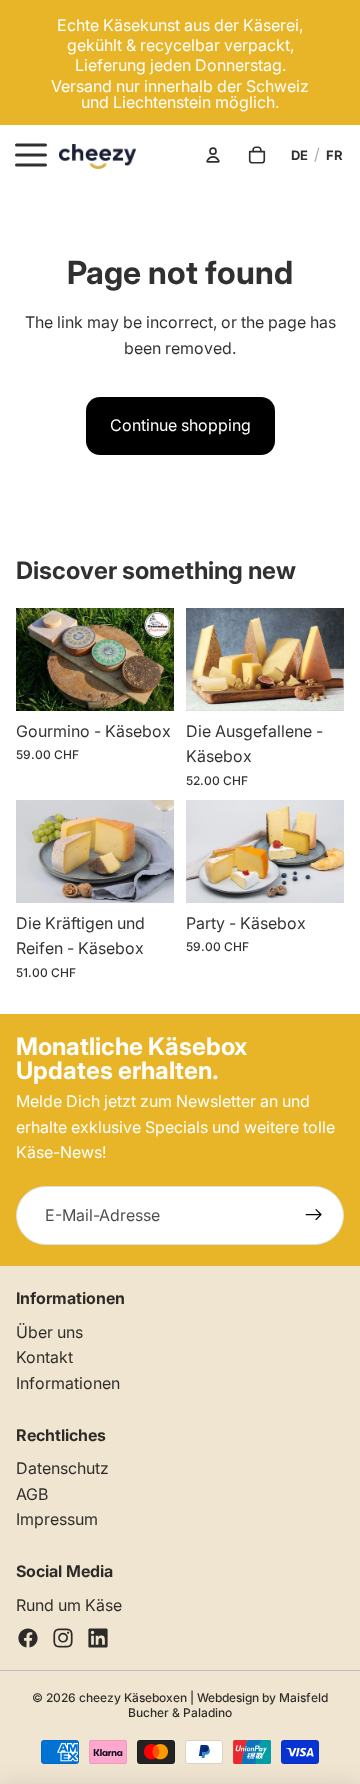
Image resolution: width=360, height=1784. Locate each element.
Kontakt (44, 1357)
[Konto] (213, 155)
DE (299, 155)
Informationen (68, 1383)
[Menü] (31, 155)
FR (334, 155)
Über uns (49, 1332)
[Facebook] (28, 1638)
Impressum (57, 1519)
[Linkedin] (98, 1638)
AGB (32, 1494)
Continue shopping (180, 425)
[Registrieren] (314, 1216)
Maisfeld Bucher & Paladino (228, 1704)
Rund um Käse (69, 1605)
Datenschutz (62, 1468)
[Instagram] (63, 1638)
